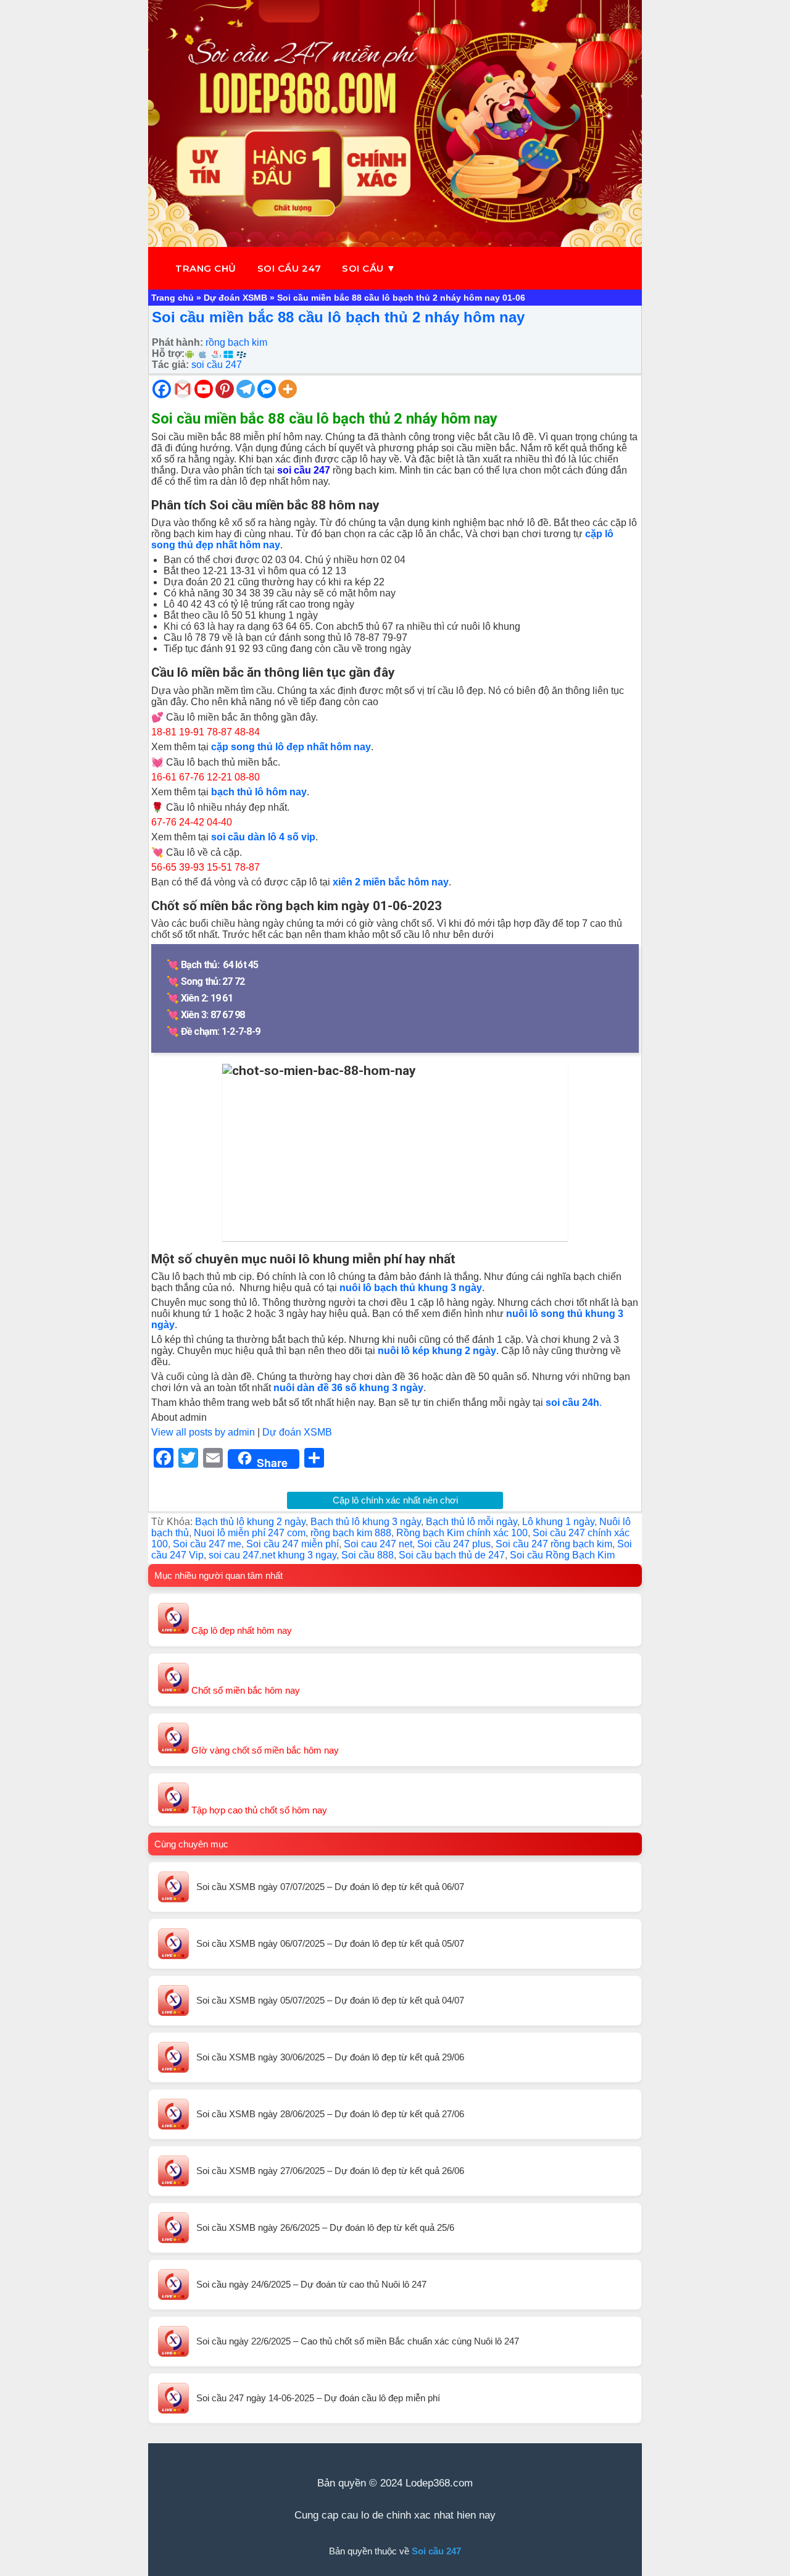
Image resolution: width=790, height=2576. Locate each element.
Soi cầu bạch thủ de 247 (452, 1555)
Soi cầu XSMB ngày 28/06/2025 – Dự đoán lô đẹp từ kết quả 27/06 (330, 2114)
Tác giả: (170, 365)
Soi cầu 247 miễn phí (293, 1544)
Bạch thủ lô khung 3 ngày (366, 1522)
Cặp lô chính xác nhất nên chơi (395, 1500)
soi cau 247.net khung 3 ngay (272, 1555)
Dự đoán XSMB (235, 298)
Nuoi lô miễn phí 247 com (250, 1533)
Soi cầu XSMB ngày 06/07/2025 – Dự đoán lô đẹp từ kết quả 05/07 (330, 1943)
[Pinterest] (225, 389)
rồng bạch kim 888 (351, 1533)
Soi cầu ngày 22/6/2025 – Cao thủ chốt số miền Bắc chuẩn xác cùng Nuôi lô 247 (358, 2341)
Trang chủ (206, 268)
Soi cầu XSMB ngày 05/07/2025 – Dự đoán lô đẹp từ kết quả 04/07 (330, 2000)
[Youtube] (204, 389)
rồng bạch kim (236, 342)
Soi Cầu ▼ (369, 268)
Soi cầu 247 (289, 268)
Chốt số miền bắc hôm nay (244, 1690)
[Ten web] (395, 123)
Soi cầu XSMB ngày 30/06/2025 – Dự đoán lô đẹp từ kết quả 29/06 (330, 2057)
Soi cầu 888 (368, 1555)
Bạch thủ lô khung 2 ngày (250, 1522)
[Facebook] (162, 389)
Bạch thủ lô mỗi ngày (472, 1522)
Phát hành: (177, 342)
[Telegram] (246, 389)
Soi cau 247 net (378, 1544)
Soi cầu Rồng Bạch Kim (562, 1555)
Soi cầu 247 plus (454, 1544)
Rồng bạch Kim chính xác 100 (462, 1533)
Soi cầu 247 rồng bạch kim (554, 1544)
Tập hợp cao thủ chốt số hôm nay (258, 1810)
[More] (288, 389)
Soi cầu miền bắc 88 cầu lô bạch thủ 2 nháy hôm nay (338, 317)
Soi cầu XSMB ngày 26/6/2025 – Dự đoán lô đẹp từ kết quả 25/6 (325, 2227)
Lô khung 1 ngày (558, 1522)
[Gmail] (183, 389)
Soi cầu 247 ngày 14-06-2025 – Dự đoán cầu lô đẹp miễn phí (318, 2398)
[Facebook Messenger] (267, 389)
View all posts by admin (203, 1432)
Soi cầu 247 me (207, 1544)
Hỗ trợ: (168, 353)
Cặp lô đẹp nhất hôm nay (240, 1630)
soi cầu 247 (217, 365)
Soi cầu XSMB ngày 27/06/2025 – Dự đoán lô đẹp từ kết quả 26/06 (330, 2171)
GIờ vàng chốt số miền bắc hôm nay (264, 1750)
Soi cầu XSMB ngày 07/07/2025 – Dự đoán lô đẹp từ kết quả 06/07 (330, 1887)
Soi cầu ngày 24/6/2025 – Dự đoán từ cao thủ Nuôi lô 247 (311, 2284)
